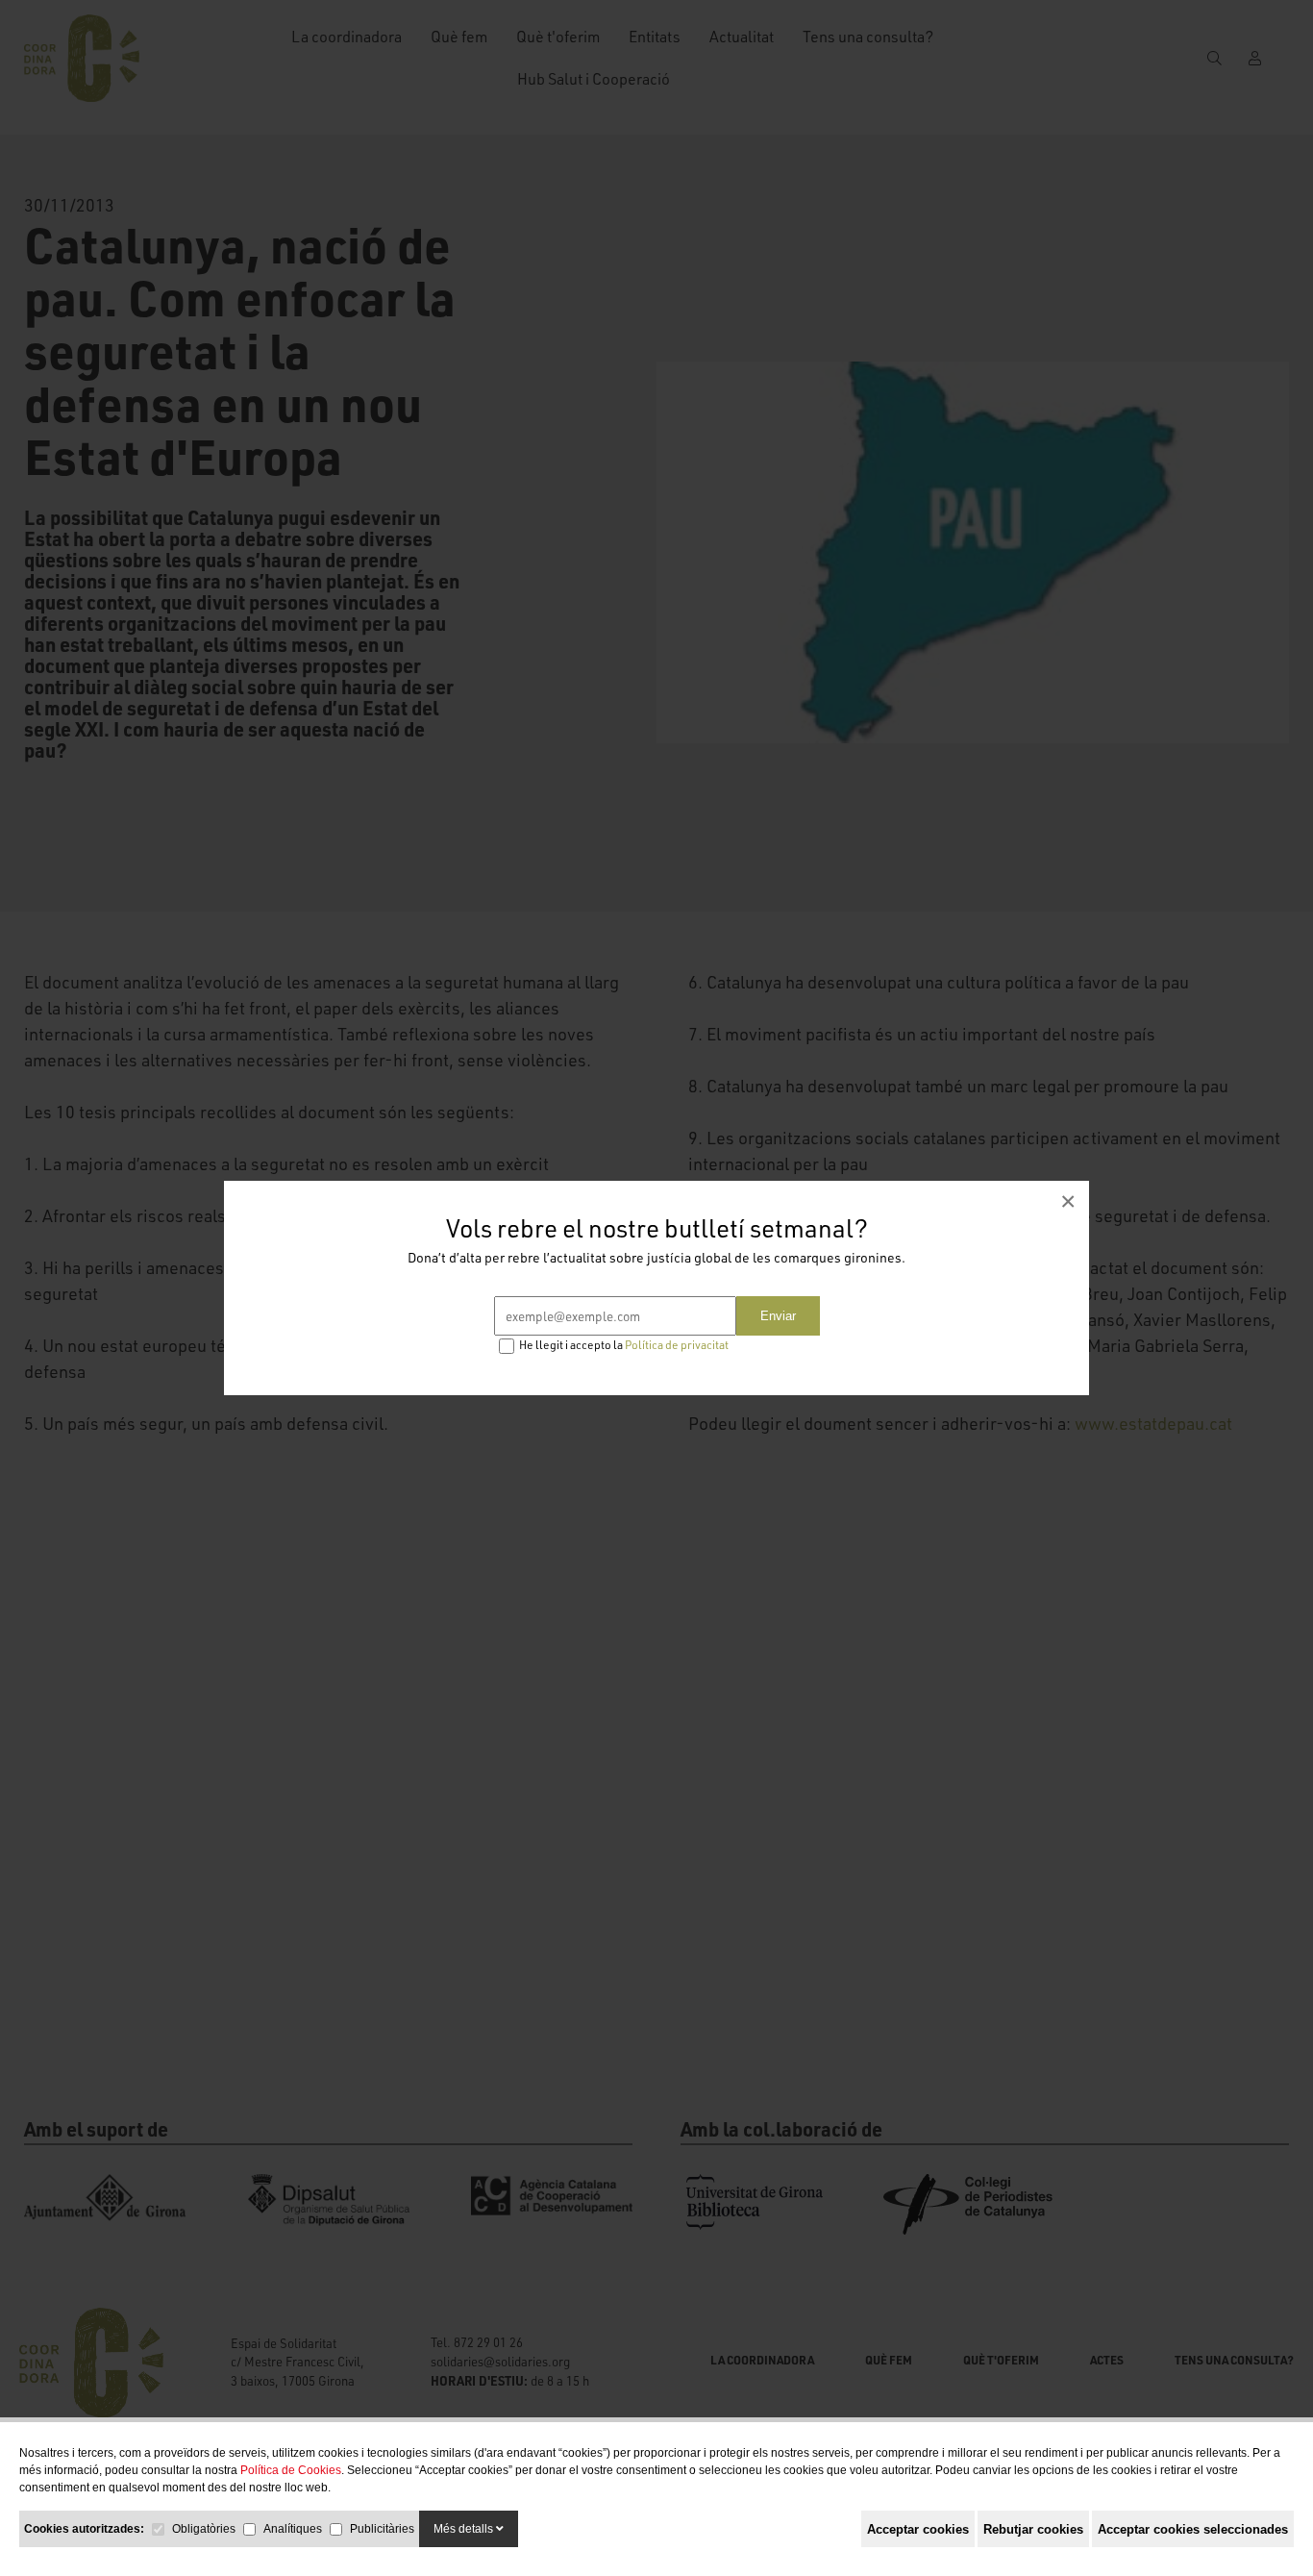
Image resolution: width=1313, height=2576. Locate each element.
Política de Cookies (291, 2470)
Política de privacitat (677, 1345)
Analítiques (293, 2529)
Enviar (778, 1316)
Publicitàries (382, 2529)
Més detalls (465, 2529)
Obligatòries (204, 2529)
